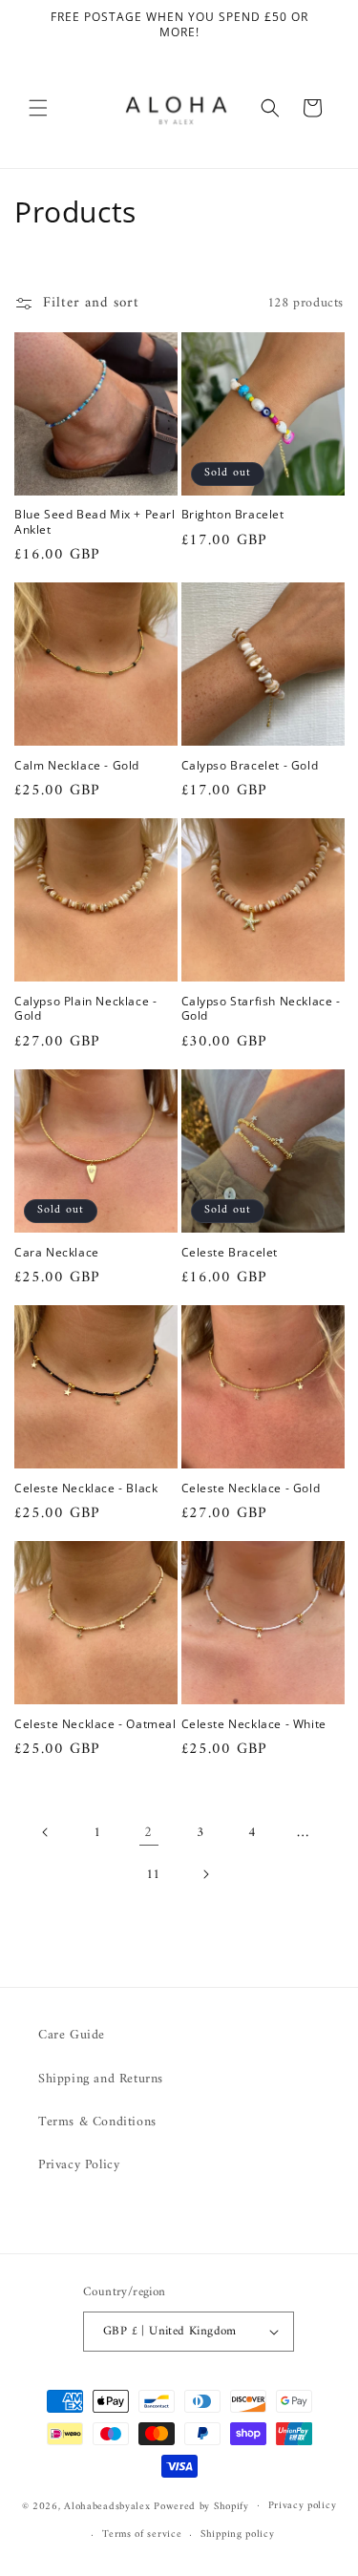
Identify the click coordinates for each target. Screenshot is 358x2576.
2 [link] (148, 1833)
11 (153, 1875)
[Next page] (205, 1874)
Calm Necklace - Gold (77, 766)
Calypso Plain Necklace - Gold (85, 1009)
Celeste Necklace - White (254, 1724)
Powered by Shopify (201, 2506)
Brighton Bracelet (233, 515)
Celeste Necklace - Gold (251, 1489)
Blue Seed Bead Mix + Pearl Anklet (95, 522)
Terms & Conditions (97, 2122)
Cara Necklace (57, 1253)
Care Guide (72, 2035)
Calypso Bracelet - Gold (250, 766)
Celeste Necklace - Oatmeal (95, 1724)
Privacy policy (303, 2506)
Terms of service (142, 2534)
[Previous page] (46, 1832)
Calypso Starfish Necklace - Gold (261, 1009)
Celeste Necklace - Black (86, 1489)
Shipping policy (238, 2534)
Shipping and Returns (101, 2079)
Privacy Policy (79, 2165)
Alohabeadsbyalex (107, 2506)
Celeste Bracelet (230, 1253)
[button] (38, 108)
